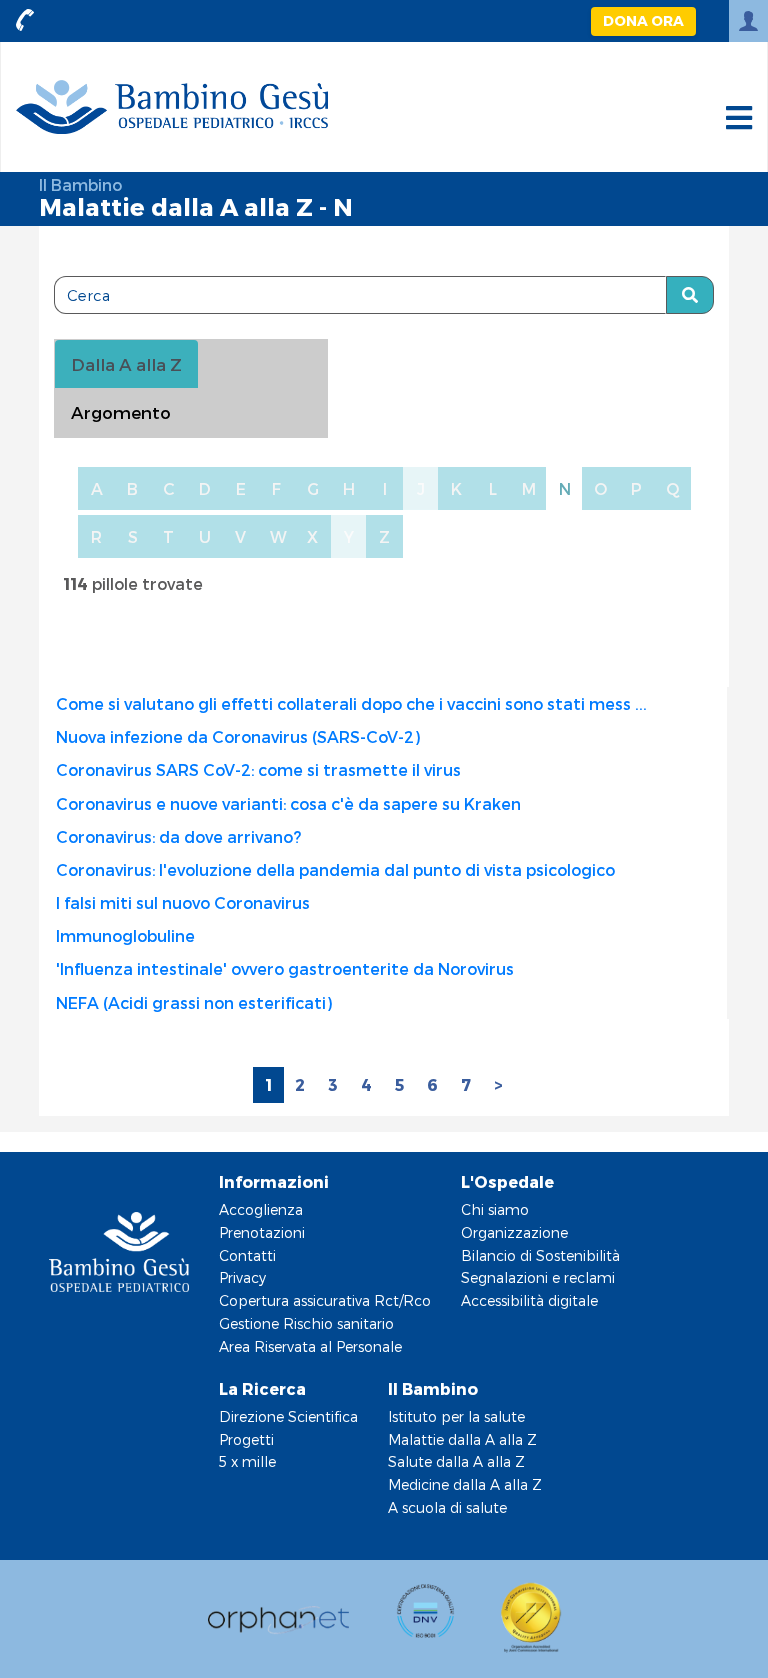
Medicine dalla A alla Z (465, 1484)
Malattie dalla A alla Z (462, 1439)
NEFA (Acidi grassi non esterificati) (194, 1002)
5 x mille (247, 1461)
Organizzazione (514, 1232)
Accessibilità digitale (529, 1300)
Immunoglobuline (125, 935)
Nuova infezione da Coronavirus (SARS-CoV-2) (238, 736)
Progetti (246, 1439)
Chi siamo (495, 1209)
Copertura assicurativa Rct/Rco (325, 1300)
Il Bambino (80, 184)
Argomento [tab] (121, 412)
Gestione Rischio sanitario (306, 1323)
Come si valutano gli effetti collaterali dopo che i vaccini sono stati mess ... (351, 703)
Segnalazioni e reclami (538, 1277)
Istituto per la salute (456, 1416)
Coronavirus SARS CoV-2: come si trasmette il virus (258, 769)
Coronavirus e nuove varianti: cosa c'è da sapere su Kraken (288, 803)
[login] (748, 21)
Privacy (242, 1277)
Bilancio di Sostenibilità (540, 1255)
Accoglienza (261, 1209)
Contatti (247, 1255)
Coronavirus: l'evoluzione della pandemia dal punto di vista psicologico (335, 869)
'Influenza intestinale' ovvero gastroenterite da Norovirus (285, 968)
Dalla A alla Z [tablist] (126, 364)
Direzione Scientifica (288, 1416)
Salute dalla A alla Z (456, 1461)
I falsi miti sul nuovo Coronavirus (183, 902)
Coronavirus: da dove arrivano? (178, 836)
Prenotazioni (262, 1232)
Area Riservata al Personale (310, 1346)
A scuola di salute (447, 1507)
